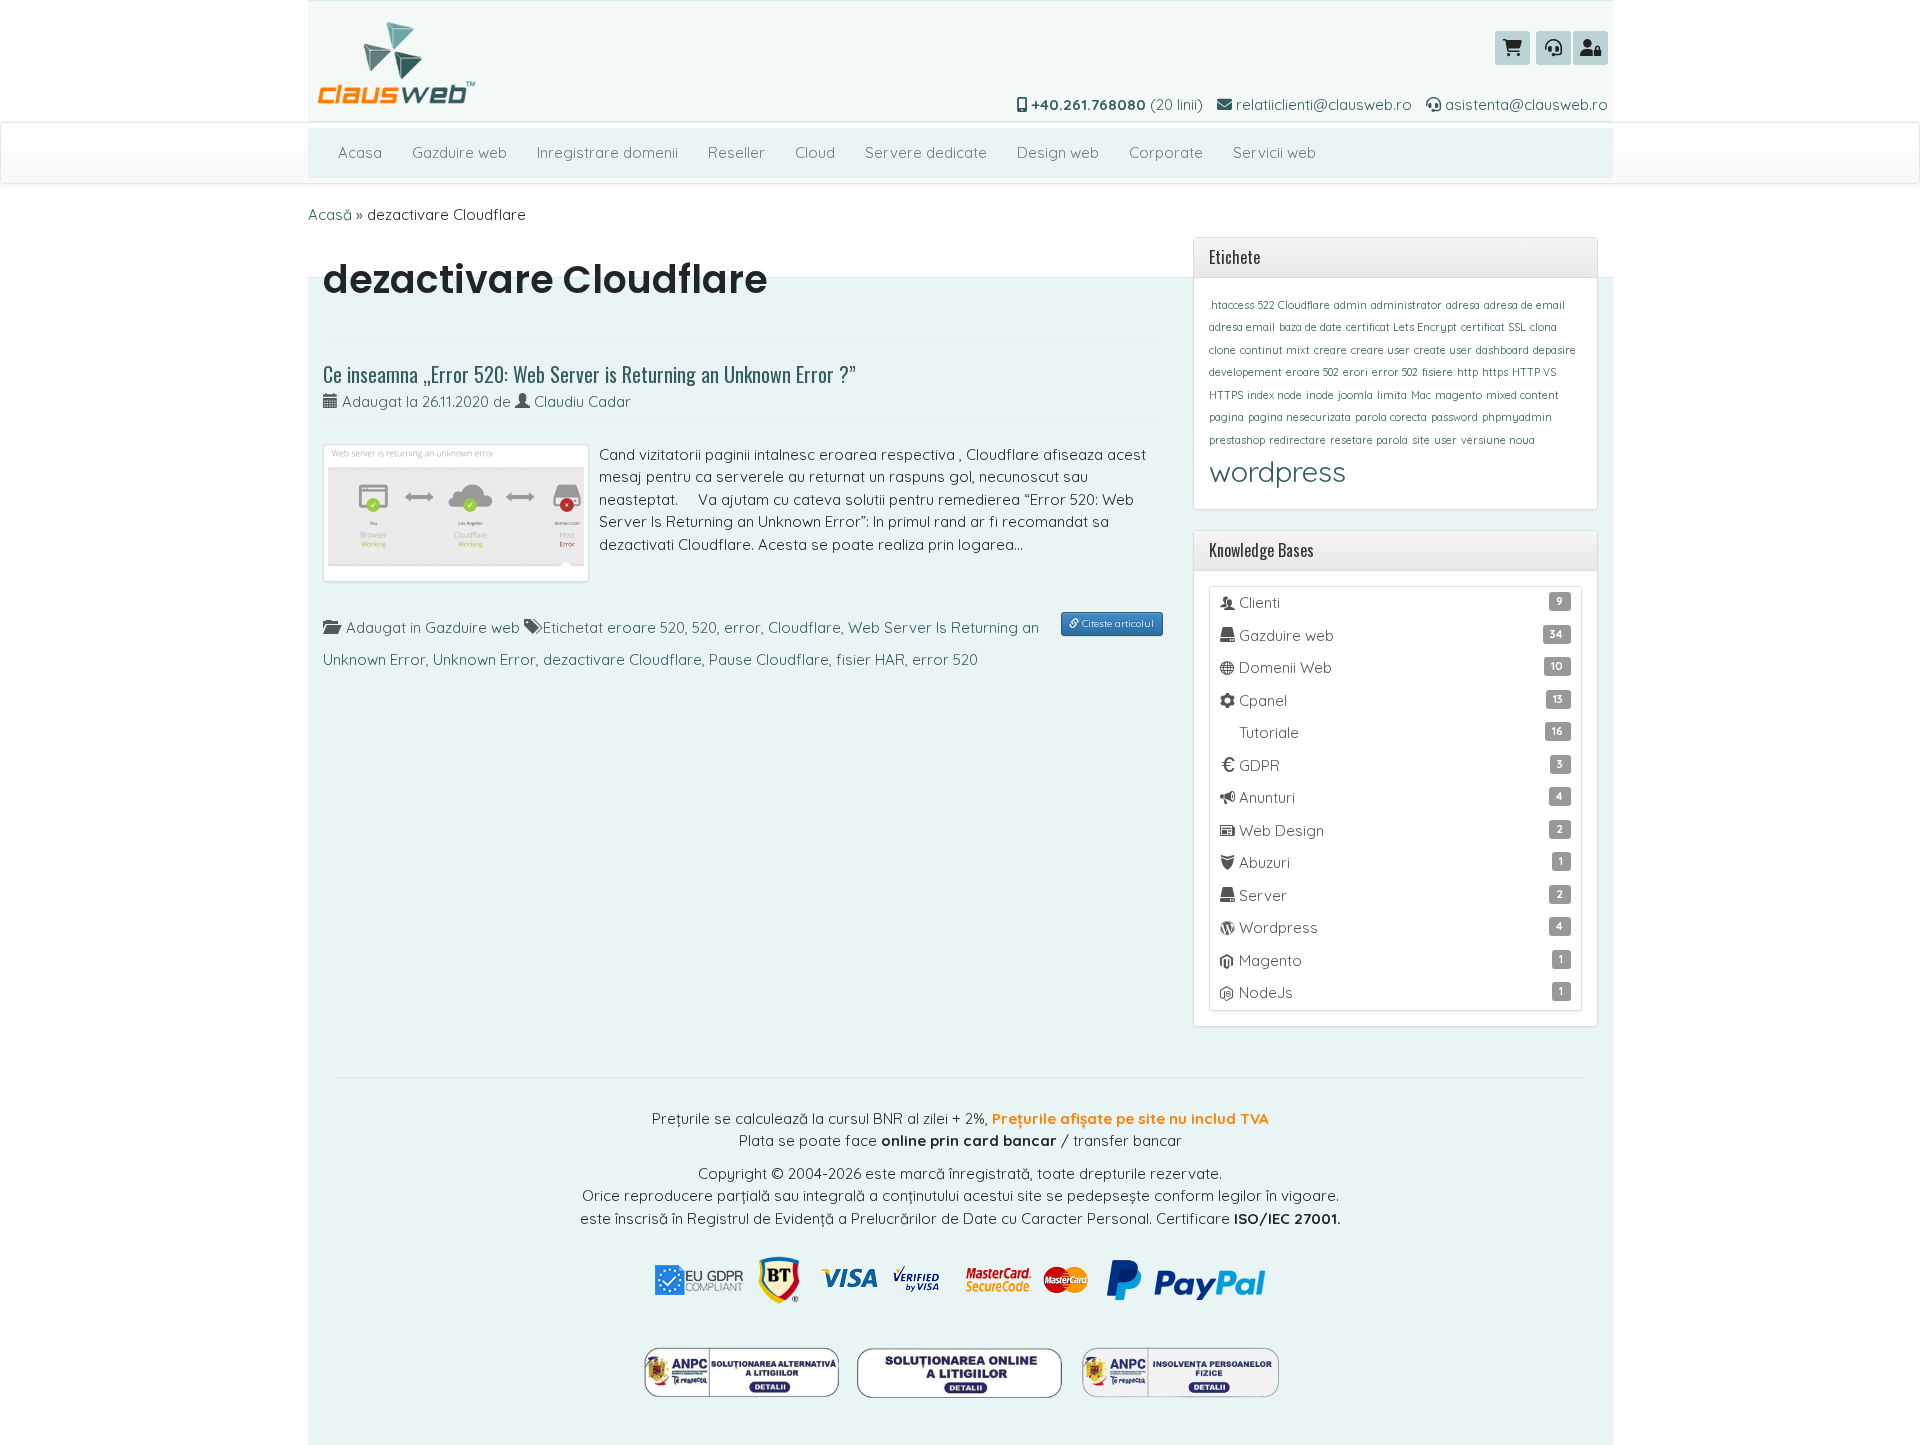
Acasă (330, 214)
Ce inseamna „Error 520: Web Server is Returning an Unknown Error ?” (589, 374)
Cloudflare (804, 627)
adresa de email (1524, 305)
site (1421, 440)
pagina (1226, 417)
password (1454, 417)
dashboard (1502, 350)
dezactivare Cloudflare (622, 659)
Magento (1399, 960)
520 (704, 627)
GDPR (1399, 765)
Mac (1421, 395)
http (1467, 372)
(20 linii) (1117, 104)
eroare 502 (1312, 372)
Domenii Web (1399, 667)
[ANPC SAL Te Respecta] (743, 1371)
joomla (1355, 395)
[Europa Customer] (962, 1371)
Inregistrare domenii (607, 152)
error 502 (1395, 372)
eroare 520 (646, 627)
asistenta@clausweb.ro (1524, 104)
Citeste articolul (1116, 623)
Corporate (1166, 152)
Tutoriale (1399, 732)
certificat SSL (1493, 327)
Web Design (1399, 830)
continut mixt (1275, 350)
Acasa (360, 152)
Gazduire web (459, 152)
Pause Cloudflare (769, 659)
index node (1274, 395)
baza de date (1310, 327)
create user (1443, 350)
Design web (1058, 152)
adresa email (1242, 327)
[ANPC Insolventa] (1180, 1371)
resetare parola (1369, 440)
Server (1399, 895)
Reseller (736, 152)
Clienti (1399, 602)
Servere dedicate (926, 152)
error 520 (945, 659)
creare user (1380, 350)
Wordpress (1399, 927)
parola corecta (1391, 417)
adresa (1463, 305)
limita (1392, 395)
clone (1222, 350)
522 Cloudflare (1294, 305)
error (742, 627)
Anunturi (1399, 797)
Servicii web (1274, 152)
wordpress (1277, 471)
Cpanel (1399, 700)
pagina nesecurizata (1299, 417)
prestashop (1237, 440)
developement (1245, 372)
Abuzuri (1399, 862)
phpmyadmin (1517, 417)
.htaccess (1231, 305)
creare (1330, 350)
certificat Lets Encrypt (1401, 327)
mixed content (1522, 395)
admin (1350, 305)
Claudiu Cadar (582, 401)
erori (1355, 372)
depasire (1554, 350)
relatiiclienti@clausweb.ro (1322, 104)
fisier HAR (870, 659)
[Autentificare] (1590, 48)
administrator (1406, 305)
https (1495, 372)
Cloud (815, 152)
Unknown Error (484, 659)
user (1445, 440)
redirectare (1297, 440)
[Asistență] (1553, 48)
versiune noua (1498, 440)
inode (1320, 395)
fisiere (1437, 372)
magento (1458, 395)
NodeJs (1399, 992)
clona (1543, 327)
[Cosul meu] (1512, 48)
